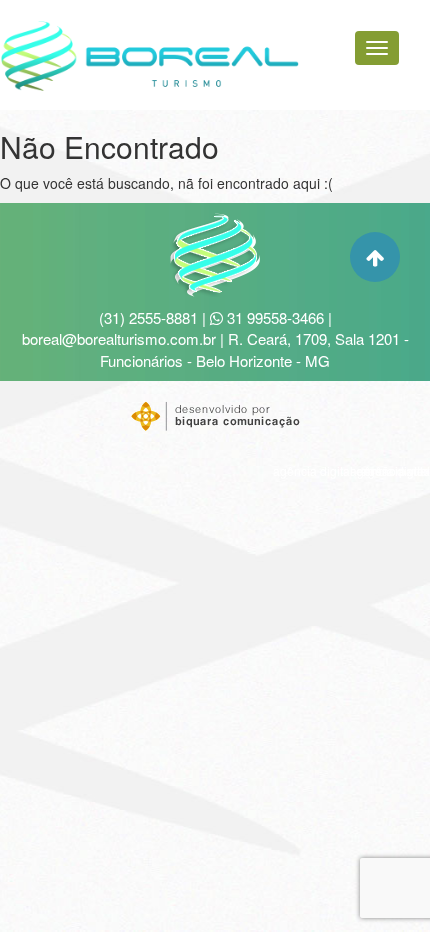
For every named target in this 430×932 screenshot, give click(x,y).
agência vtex (395, 470)
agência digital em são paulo (351, 470)
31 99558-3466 (273, 317)
